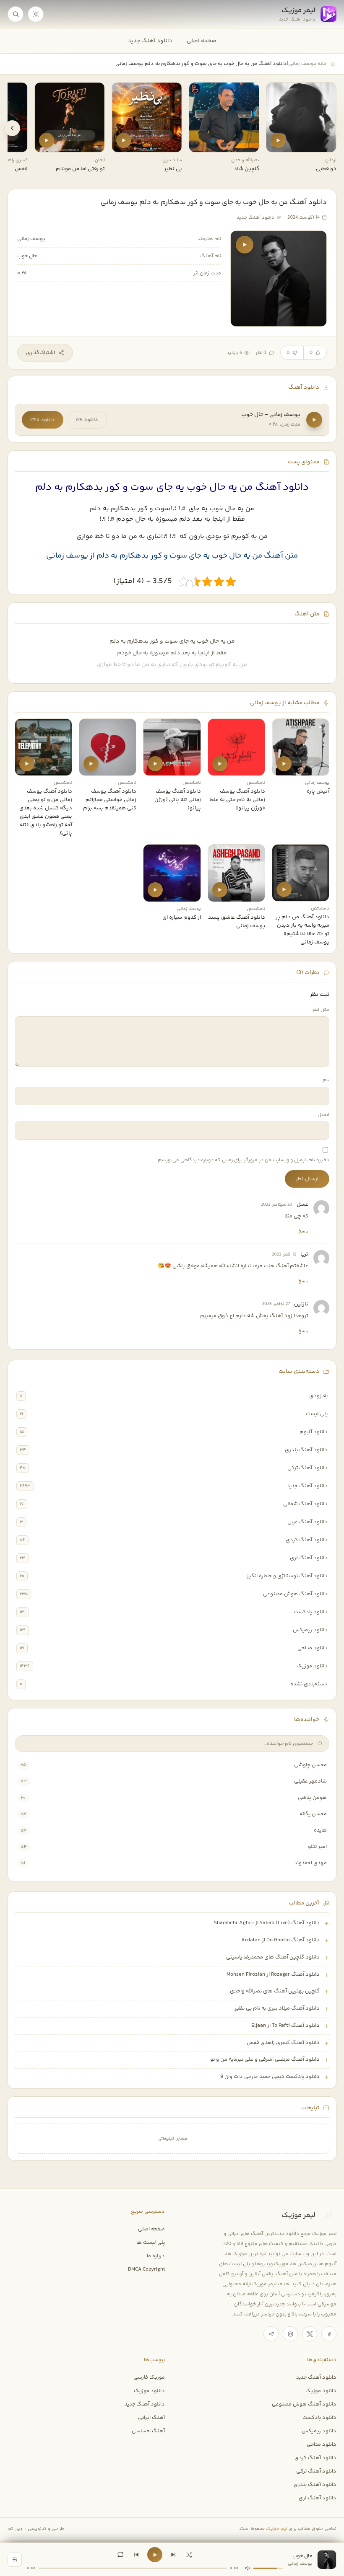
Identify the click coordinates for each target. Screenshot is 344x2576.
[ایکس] (310, 2334)
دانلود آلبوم (314, 1432)
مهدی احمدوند (310, 1863)
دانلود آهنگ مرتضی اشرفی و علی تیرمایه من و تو (265, 2059)
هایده (320, 1830)
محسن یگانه (313, 1814)
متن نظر (321, 1010)
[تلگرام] (271, 2334)
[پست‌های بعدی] (12, 128)
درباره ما (156, 2256)
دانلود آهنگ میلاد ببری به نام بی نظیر (277, 2008)
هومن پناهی (312, 1798)
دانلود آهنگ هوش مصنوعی (295, 1594)
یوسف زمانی (302, 64)
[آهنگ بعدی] (173, 2555)
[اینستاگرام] (290, 2334)
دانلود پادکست (311, 1612)
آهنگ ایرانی (151, 2418)
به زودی (318, 1396)
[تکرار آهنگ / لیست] (120, 2555)
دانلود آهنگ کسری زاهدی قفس (283, 2043)
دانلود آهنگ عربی (308, 1522)
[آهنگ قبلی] (136, 2555)
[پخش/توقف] (155, 2555)
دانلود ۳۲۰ (43, 420)
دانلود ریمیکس (310, 1630)
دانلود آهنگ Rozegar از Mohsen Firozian (273, 1974)
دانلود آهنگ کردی (307, 1540)
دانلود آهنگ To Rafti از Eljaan (285, 2026)
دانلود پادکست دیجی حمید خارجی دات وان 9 (270, 2077)
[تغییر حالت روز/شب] (36, 14)
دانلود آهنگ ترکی (308, 1468)
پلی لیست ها (151, 2243)
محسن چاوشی (310, 1765)
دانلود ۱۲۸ (87, 420)
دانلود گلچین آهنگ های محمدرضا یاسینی (273, 1957)
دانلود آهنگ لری (309, 1558)
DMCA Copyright (146, 2269)
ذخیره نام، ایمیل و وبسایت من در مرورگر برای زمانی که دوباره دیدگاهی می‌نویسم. (243, 1160)
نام (326, 1080)
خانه (322, 64)
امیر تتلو (317, 1847)
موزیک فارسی (149, 2377)
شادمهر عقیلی (310, 1781)
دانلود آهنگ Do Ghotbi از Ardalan (280, 1940)
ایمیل (323, 1115)
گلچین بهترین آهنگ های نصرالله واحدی (275, 1991)
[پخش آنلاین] (278, 140)
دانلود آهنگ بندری (306, 1450)
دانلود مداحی (313, 1648)
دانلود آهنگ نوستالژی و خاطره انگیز (287, 1576)
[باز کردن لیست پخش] (15, 2560)
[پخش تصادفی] (189, 2555)
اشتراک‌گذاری (40, 353)
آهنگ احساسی (148, 2431)
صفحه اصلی (202, 41)
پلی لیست (317, 1414)
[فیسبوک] (329, 2334)
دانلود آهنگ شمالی (305, 1504)
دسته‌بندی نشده (309, 1684)
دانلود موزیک (312, 1666)
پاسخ (303, 1231)
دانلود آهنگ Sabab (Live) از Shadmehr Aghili (267, 1923)
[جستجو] (16, 14)
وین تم (15, 2529)
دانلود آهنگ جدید (150, 41)
